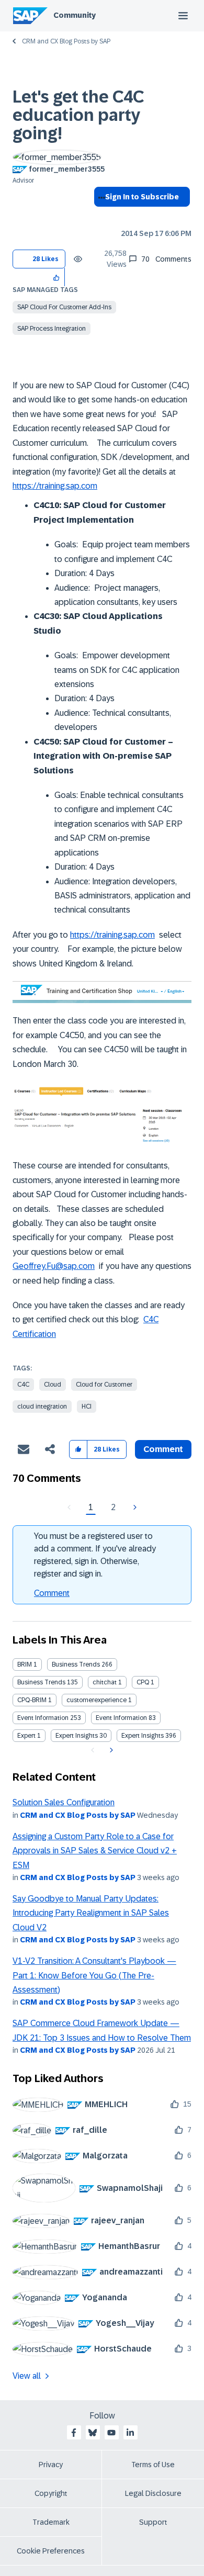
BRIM (25, 1664)
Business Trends (76, 1664)
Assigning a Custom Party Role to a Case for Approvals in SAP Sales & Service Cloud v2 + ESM (95, 1851)
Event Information (43, 1718)
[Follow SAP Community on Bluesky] (93, 2433)
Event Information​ (121, 1718)
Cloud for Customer (104, 1385)
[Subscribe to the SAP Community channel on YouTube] (111, 2433)
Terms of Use (153, 2465)
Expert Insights (77, 1736)
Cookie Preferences (51, 2551)
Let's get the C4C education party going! (78, 115)
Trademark (51, 2522)
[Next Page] (134, 1508)
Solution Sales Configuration (64, 1802)
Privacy (51, 2465)
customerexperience (97, 1700)
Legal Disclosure (153, 2493)
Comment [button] (163, 1449)
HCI (87, 1407)
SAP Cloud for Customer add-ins (64, 307)
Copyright (51, 2493)
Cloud (53, 1385)
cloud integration (42, 1407)
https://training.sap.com (55, 486)
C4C (23, 1385)
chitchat (105, 1682)
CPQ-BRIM (32, 1700)
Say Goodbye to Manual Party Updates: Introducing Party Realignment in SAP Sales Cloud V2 (91, 1913)
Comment (52, 1593)
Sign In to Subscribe (142, 197)
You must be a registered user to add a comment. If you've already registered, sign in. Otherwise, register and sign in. (95, 1555)
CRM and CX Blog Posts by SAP (66, 41)
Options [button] (100, 216)
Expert (26, 1736)
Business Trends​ (41, 1682)
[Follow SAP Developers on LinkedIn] (130, 2433)
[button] (57, 277)
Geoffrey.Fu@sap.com (54, 1266)
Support (153, 2522)
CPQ (143, 1682)
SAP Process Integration (52, 329)
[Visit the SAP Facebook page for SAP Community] (74, 2433)
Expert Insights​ (143, 1736)
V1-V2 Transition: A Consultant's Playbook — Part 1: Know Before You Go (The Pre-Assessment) (94, 1975)
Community (75, 15)
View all (27, 2376)
